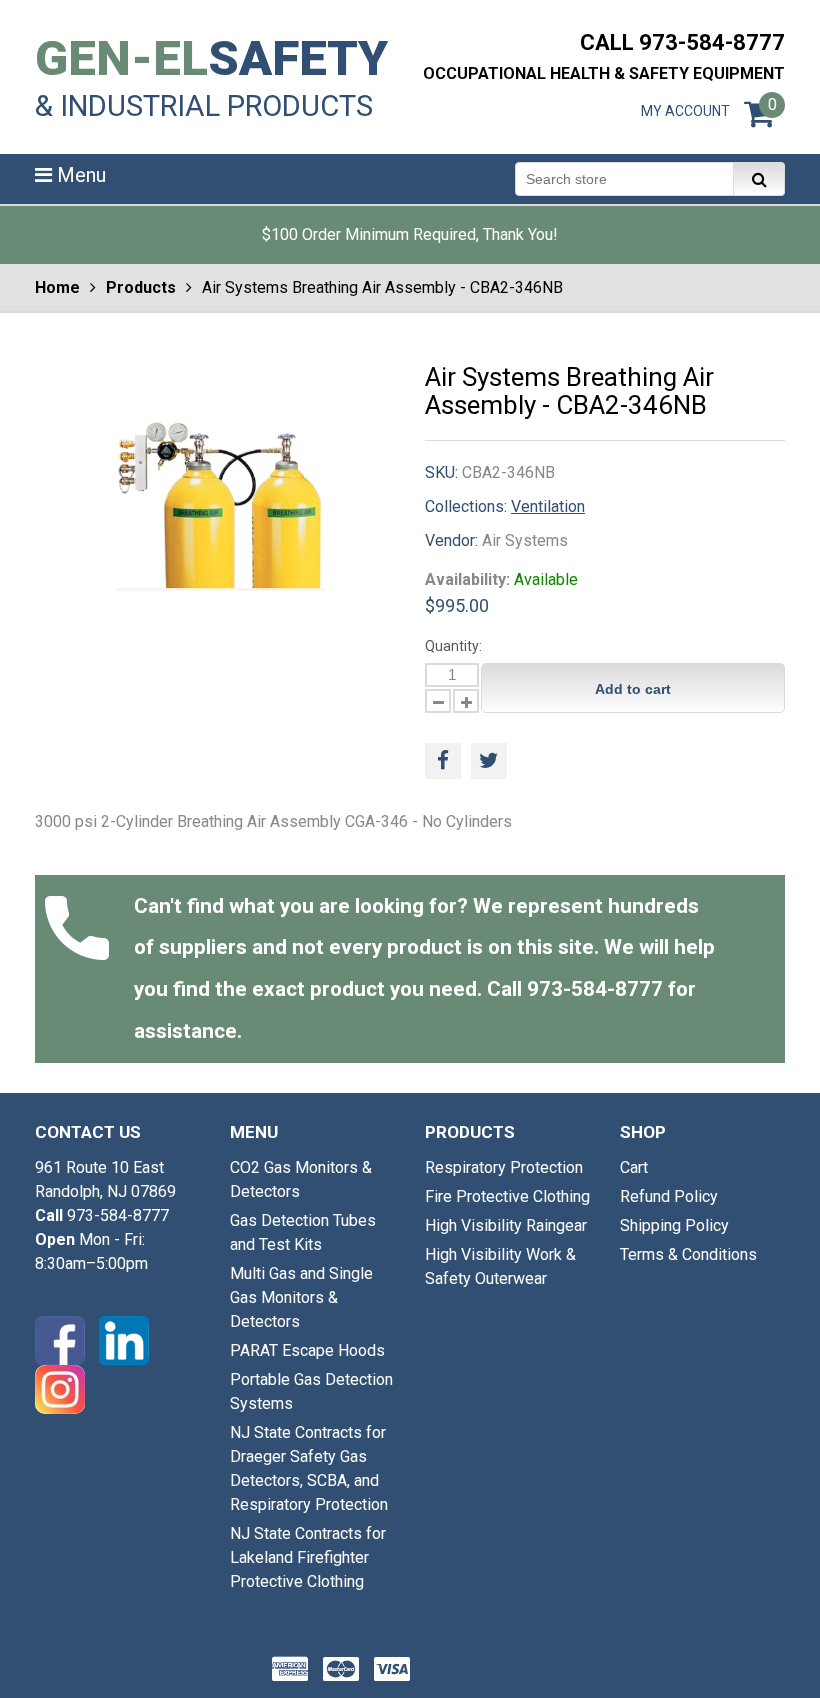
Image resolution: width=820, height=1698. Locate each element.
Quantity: (453, 646)
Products (141, 287)
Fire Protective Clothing (507, 1196)
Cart (634, 1167)
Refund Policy (669, 1196)
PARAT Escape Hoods (307, 1350)
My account (685, 111)
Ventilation (548, 506)
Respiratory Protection (504, 1167)
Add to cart (633, 689)
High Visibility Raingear (506, 1225)
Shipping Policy (674, 1225)
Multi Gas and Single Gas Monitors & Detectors (301, 1297)
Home (57, 287)
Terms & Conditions (688, 1254)
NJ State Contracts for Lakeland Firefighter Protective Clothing (308, 1557)
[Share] (443, 761)
